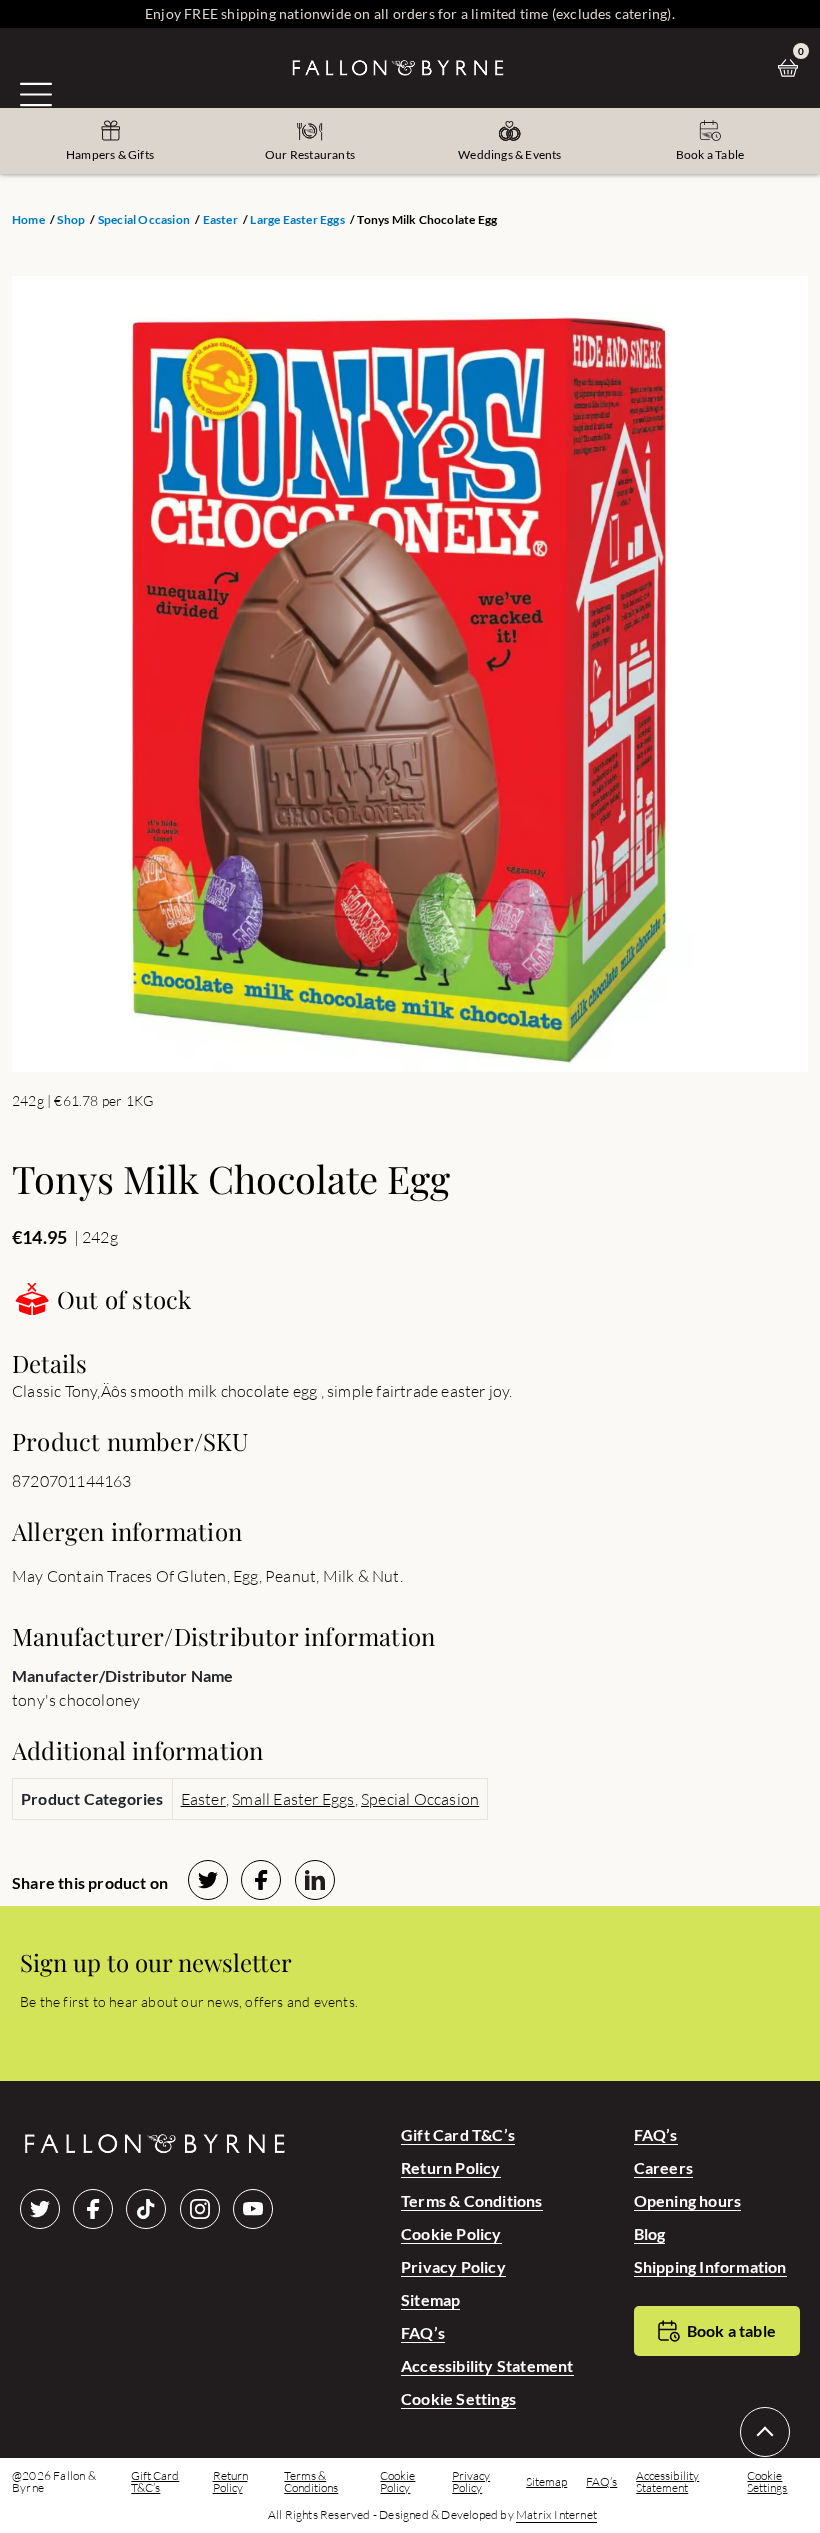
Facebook (93, 2209)
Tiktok (146, 2209)
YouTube (253, 2209)
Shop (71, 220)
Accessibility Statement (487, 2365)
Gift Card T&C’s (458, 2134)
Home (28, 220)
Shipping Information (710, 2266)
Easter (220, 220)
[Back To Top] (765, 2432)
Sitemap (430, 2299)
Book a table (731, 2330)
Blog (650, 2233)
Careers (663, 2167)
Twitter (40, 2209)
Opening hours (688, 2200)
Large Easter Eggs (297, 220)
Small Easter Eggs (293, 1799)
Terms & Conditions (472, 2200)
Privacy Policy (453, 2266)
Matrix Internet (556, 2515)
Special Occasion (144, 220)
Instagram (200, 2209)
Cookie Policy (451, 2233)
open (36, 94)
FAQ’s (423, 2332)
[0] (793, 68)
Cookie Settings (458, 2398)
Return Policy (451, 2167)
